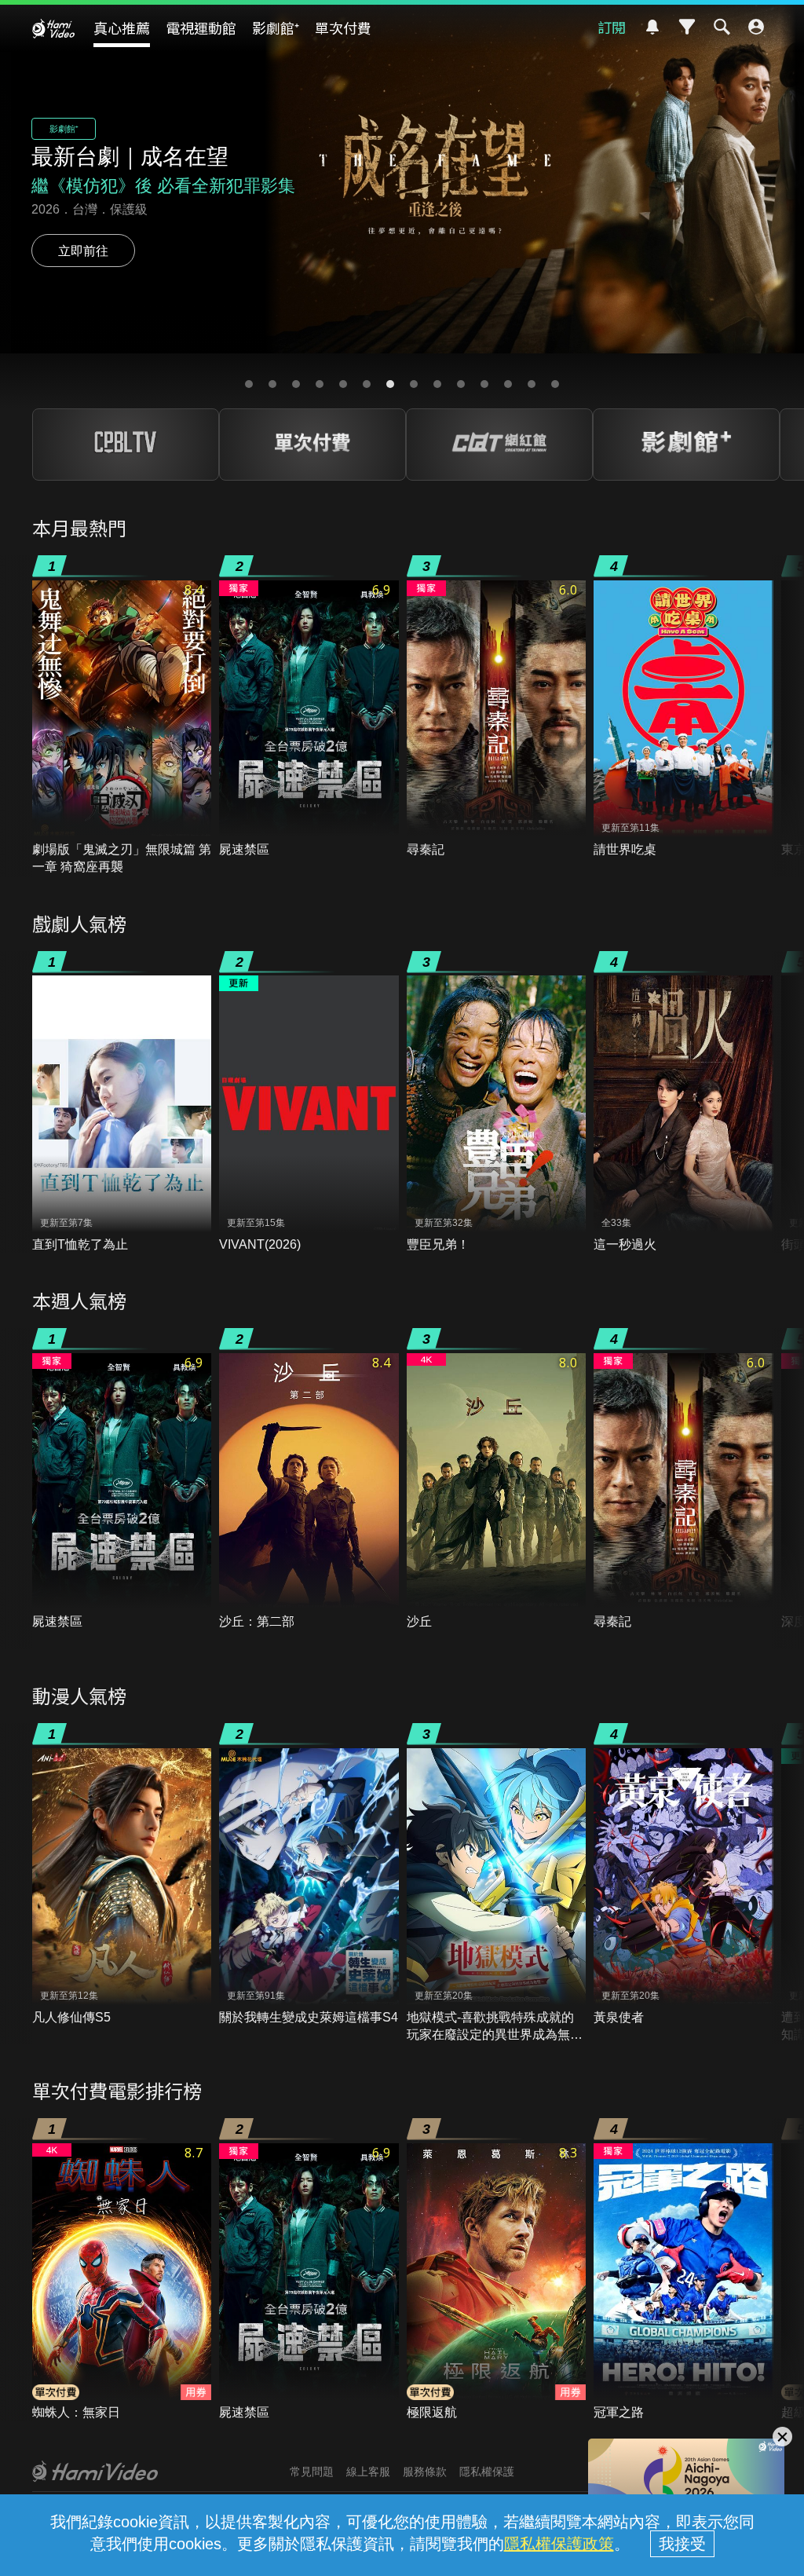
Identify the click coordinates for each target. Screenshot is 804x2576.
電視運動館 (201, 27)
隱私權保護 (487, 2472)
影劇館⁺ (276, 27)
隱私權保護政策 (559, 2544)
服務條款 (425, 2472)
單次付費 (343, 27)
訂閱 (612, 27)
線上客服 (368, 2472)
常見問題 (312, 2472)
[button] (249, 384)
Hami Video (53, 28)
